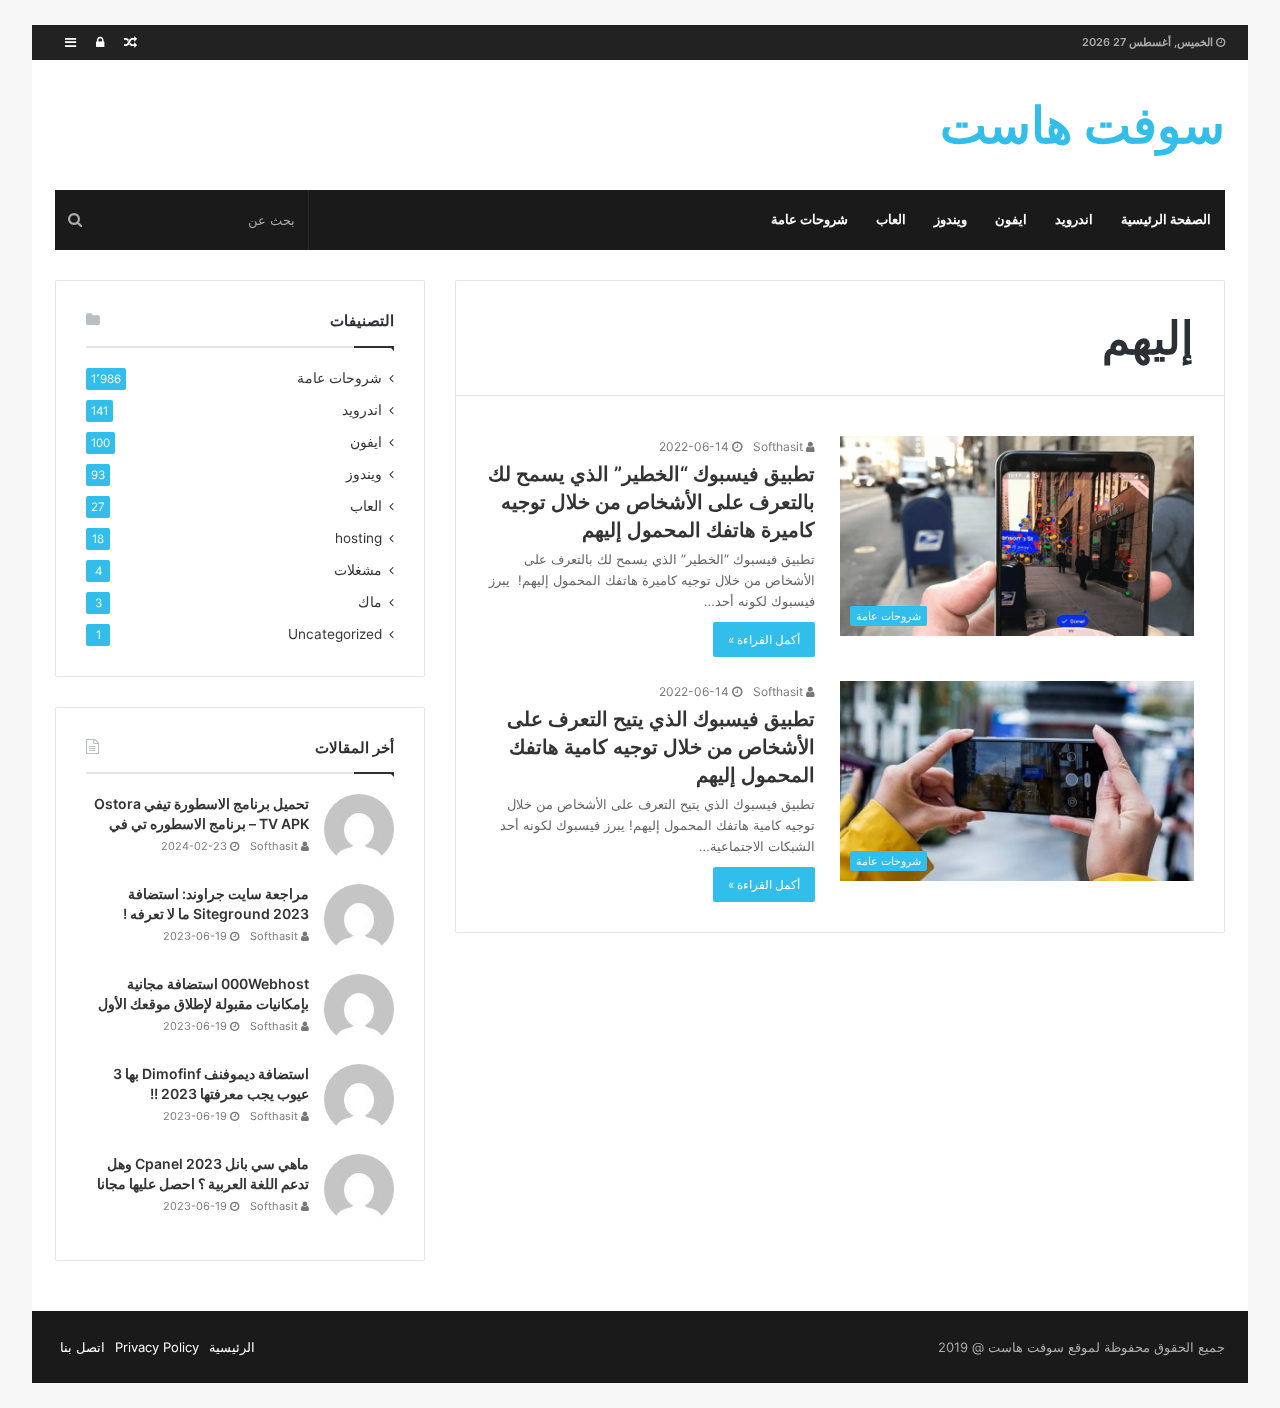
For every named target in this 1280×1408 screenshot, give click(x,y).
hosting (358, 538)
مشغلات (358, 570)
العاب (891, 219)
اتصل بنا (82, 1347)
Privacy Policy (157, 1347)
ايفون (1011, 219)
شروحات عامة (809, 219)
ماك (370, 602)
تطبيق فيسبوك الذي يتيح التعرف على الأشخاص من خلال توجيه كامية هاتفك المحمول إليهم (661, 747)
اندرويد (1074, 219)
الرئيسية (232, 1347)
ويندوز (950, 219)
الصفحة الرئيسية (1166, 219)
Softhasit (779, 446)
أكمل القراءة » (764, 639)
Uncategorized (335, 634)
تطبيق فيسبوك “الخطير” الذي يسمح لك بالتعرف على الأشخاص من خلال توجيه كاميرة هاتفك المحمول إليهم (651, 502)
